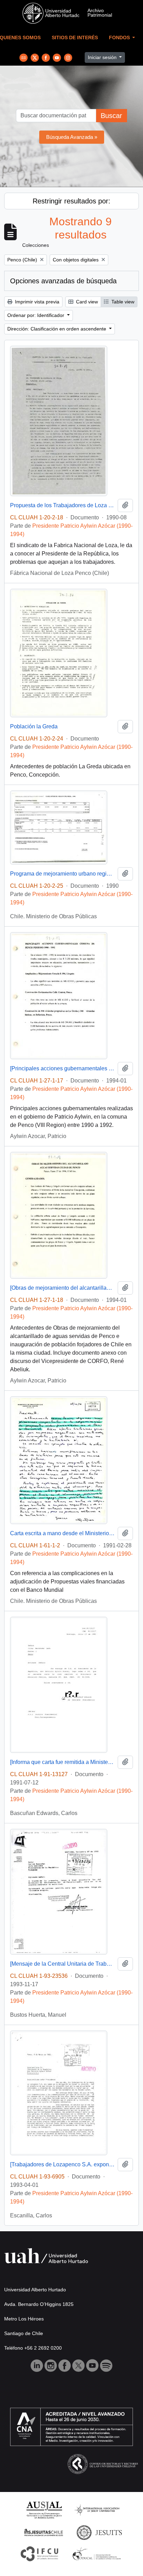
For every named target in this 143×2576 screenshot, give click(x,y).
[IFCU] (40, 2553)
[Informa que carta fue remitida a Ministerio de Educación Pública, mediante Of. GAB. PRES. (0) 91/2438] (62, 1762)
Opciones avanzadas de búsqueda (63, 281)
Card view (86, 302)
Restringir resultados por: (71, 201)
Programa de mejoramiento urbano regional (62, 874)
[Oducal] (98, 2553)
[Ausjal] (44, 2510)
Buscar (111, 116)
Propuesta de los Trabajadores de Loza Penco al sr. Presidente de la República (62, 505)
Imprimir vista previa (36, 302)
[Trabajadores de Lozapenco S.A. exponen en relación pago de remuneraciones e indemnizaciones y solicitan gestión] (62, 2164)
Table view (122, 302)
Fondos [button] (120, 38)
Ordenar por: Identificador (36, 315)
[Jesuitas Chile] (44, 2532)
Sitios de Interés (75, 38)
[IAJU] (97, 2510)
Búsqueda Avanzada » (72, 137)
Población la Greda (34, 726)
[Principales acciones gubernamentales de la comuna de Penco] (62, 1068)
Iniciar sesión (103, 57)
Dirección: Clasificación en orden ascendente (57, 329)
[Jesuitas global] (99, 2532)
